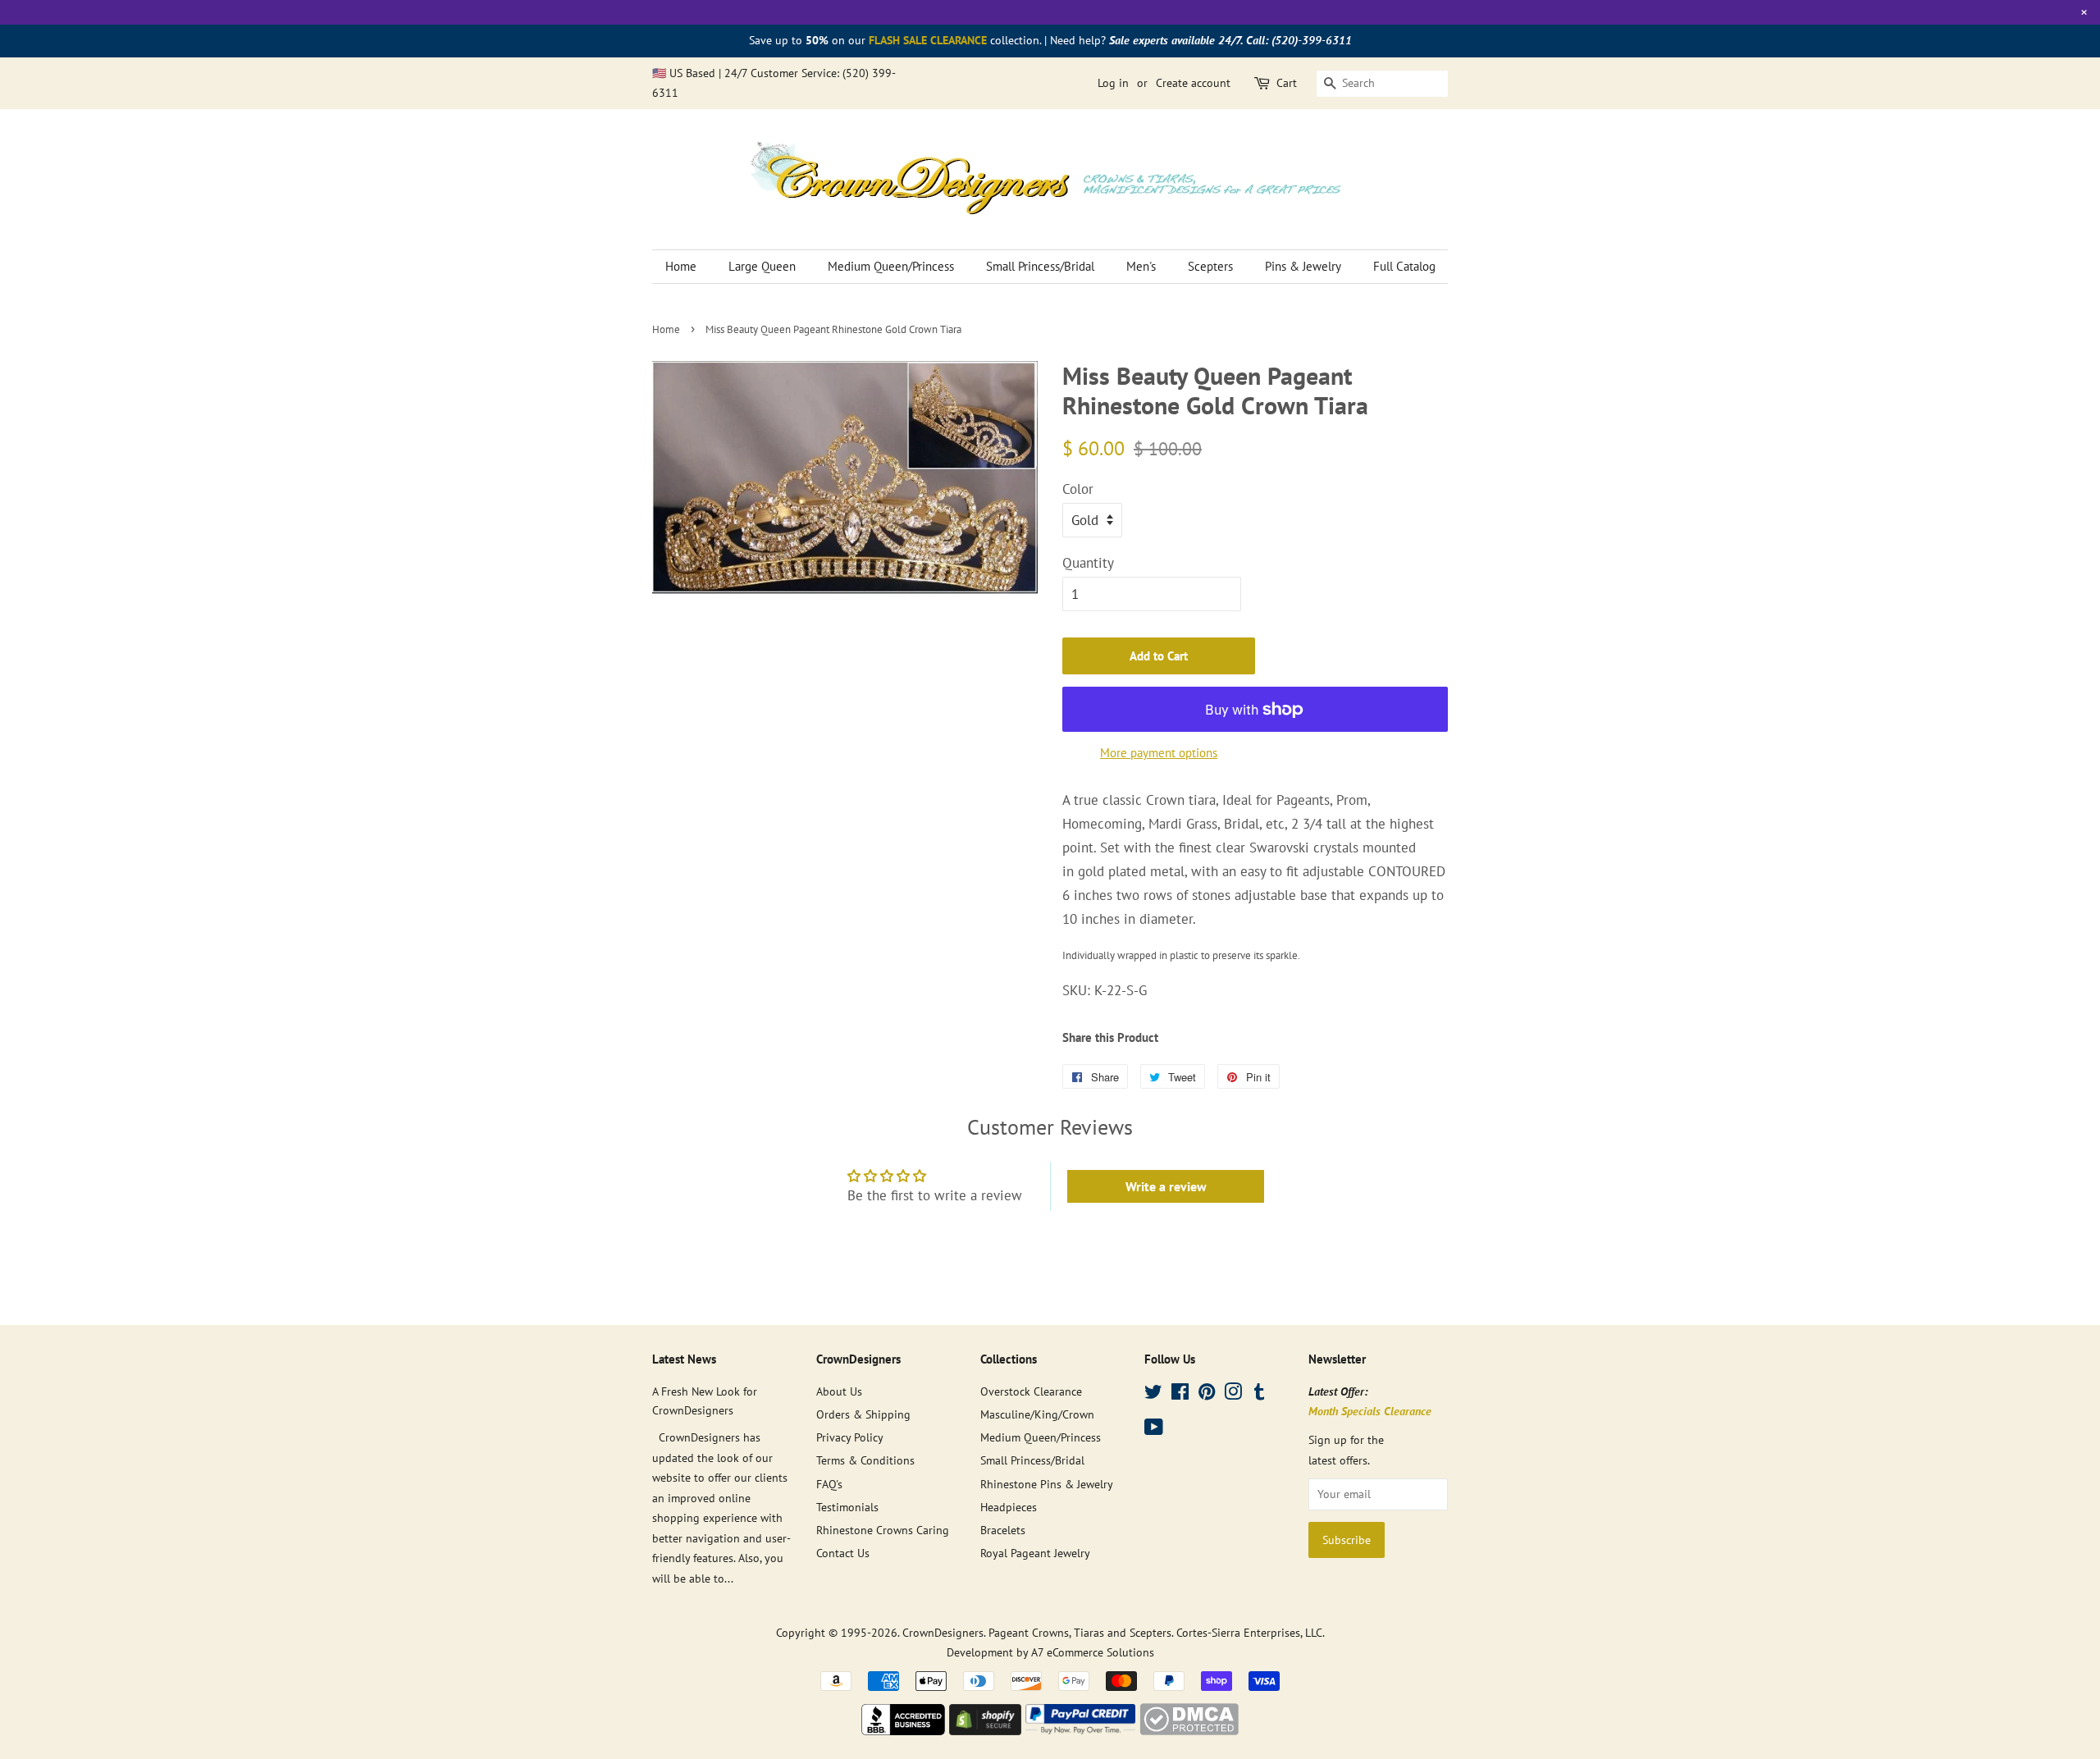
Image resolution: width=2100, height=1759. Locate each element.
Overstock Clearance (1031, 1391)
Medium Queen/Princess (891, 266)
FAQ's (829, 1484)
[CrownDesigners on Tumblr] (1259, 1394)
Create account (1193, 83)
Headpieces (1009, 1507)
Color (1078, 489)
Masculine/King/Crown (1037, 1414)
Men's (1141, 266)
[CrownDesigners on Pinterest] (1207, 1394)
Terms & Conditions (865, 1460)
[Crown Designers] (903, 1730)
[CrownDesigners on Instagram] (1233, 1394)
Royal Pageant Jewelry (1035, 1553)
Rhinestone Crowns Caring (883, 1530)
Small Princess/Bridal (1040, 266)
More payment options (1159, 753)
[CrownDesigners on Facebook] (1180, 1394)
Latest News (684, 1359)
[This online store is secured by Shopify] (985, 1730)
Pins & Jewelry (1303, 266)
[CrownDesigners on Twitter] (1153, 1394)
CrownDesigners (943, 1632)
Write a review (1166, 1186)
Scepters (1210, 266)
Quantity (1088, 563)
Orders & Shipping (863, 1414)
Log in (1113, 83)
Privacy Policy (850, 1437)
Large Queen (762, 266)
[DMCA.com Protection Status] (1189, 1730)
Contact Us (843, 1553)
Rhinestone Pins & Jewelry (1047, 1484)
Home (681, 266)
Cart (1287, 83)
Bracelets (1003, 1530)
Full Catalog (1404, 266)
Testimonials (847, 1507)
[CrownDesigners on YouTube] (1154, 1430)
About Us (839, 1391)
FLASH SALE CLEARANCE (928, 40)
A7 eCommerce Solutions (1093, 1652)
